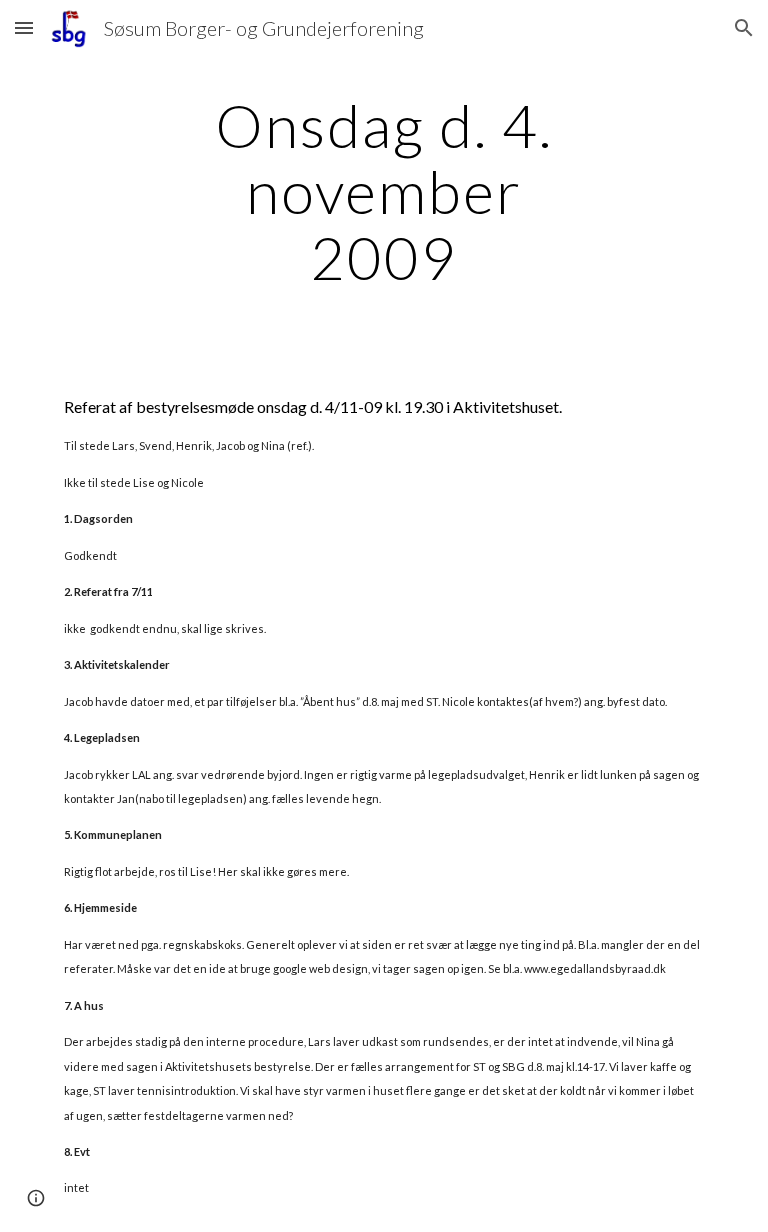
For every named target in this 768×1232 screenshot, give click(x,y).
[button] (24, 27)
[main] (383, 191)
